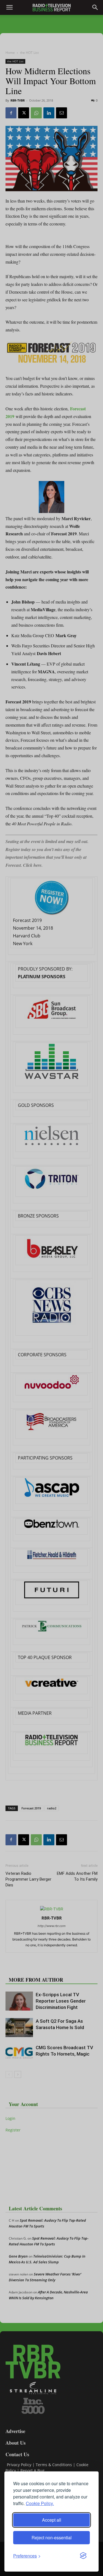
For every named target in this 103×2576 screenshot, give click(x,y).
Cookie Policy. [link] (40, 2503)
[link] (27, 2556)
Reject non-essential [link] (52, 2538)
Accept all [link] (52, 2520)
